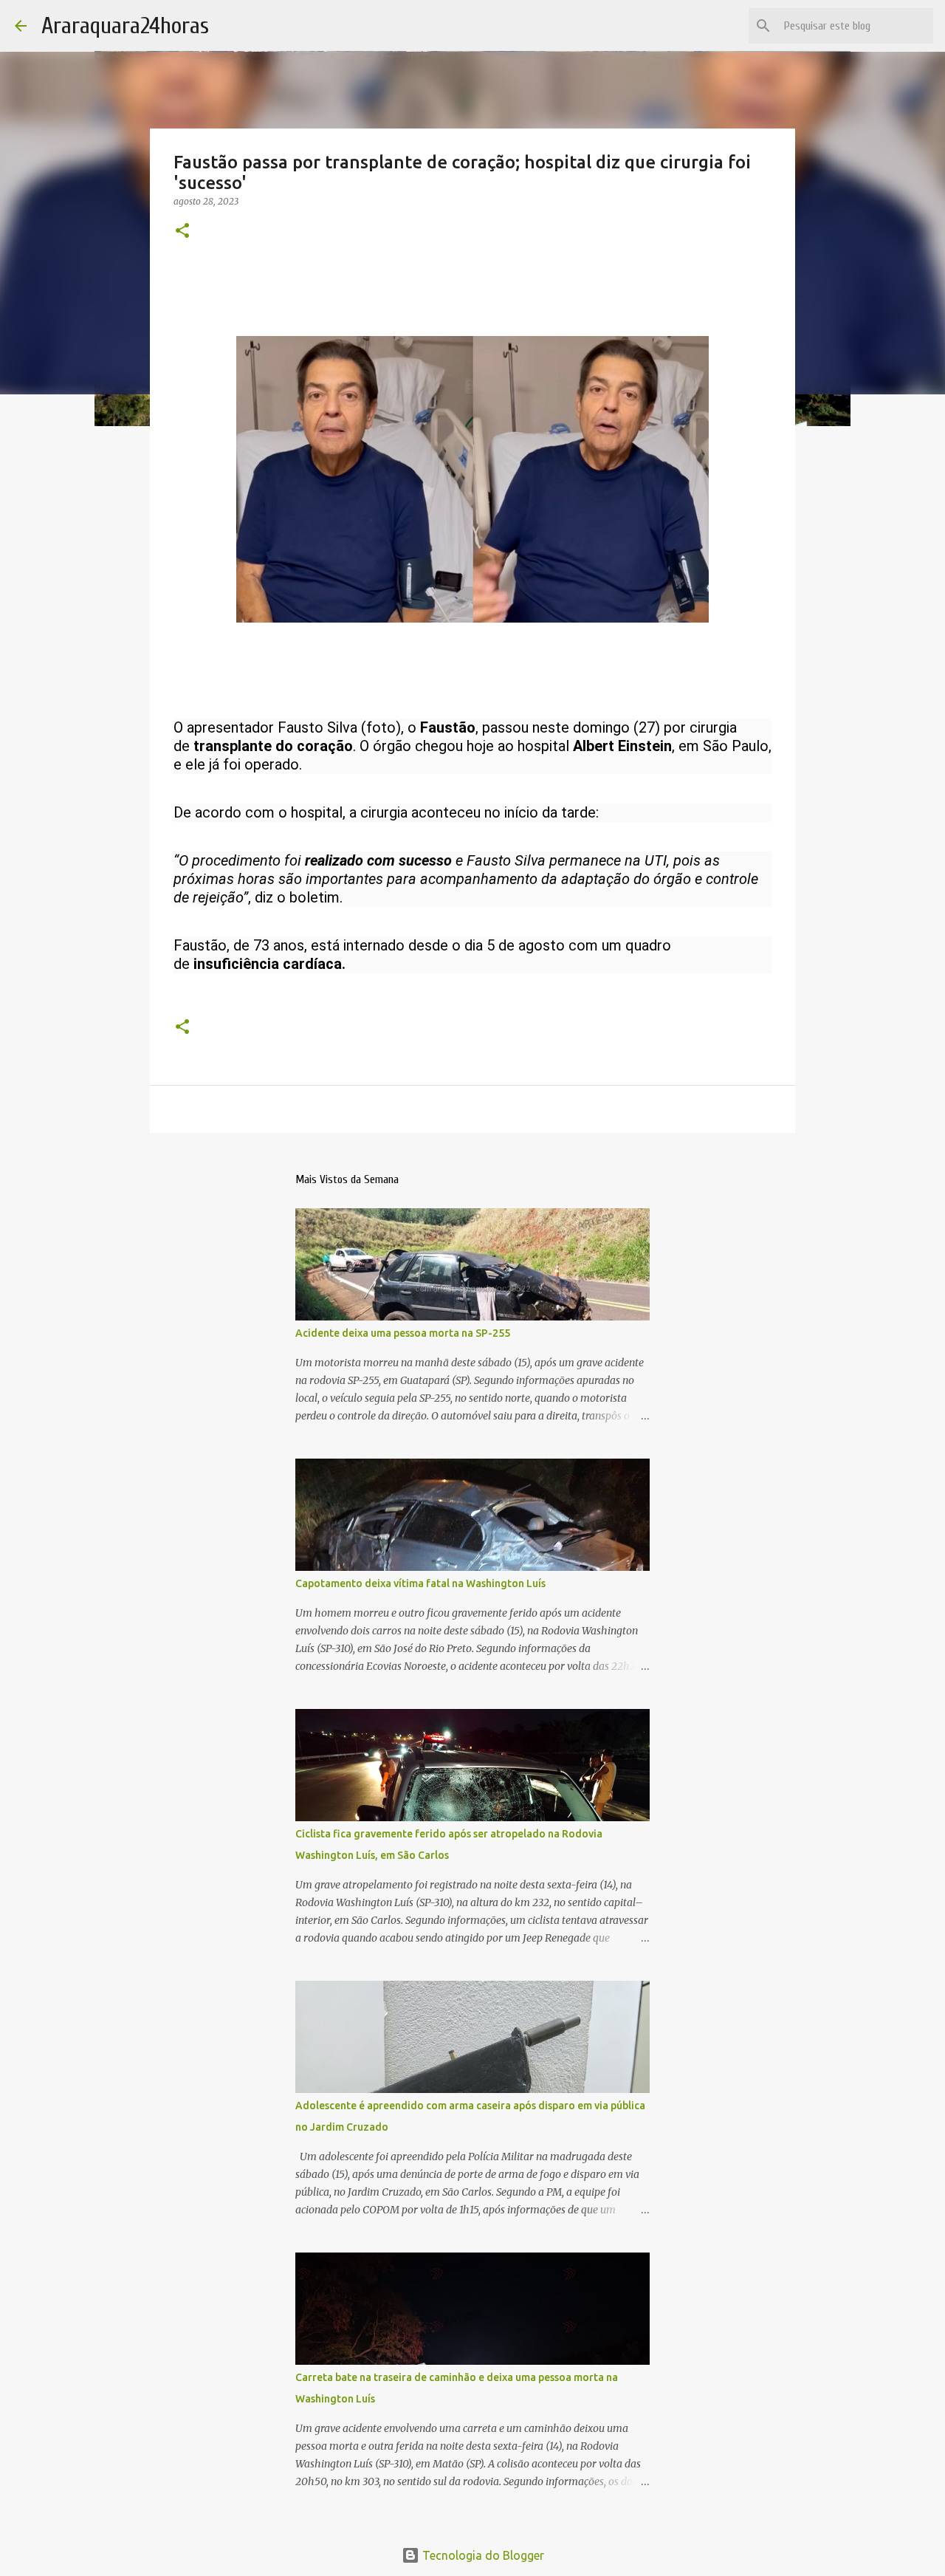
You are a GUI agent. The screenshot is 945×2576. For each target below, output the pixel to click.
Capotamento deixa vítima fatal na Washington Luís (420, 1583)
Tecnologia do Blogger (482, 2555)
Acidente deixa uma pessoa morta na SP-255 (403, 1333)
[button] (182, 232)
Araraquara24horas (125, 25)
